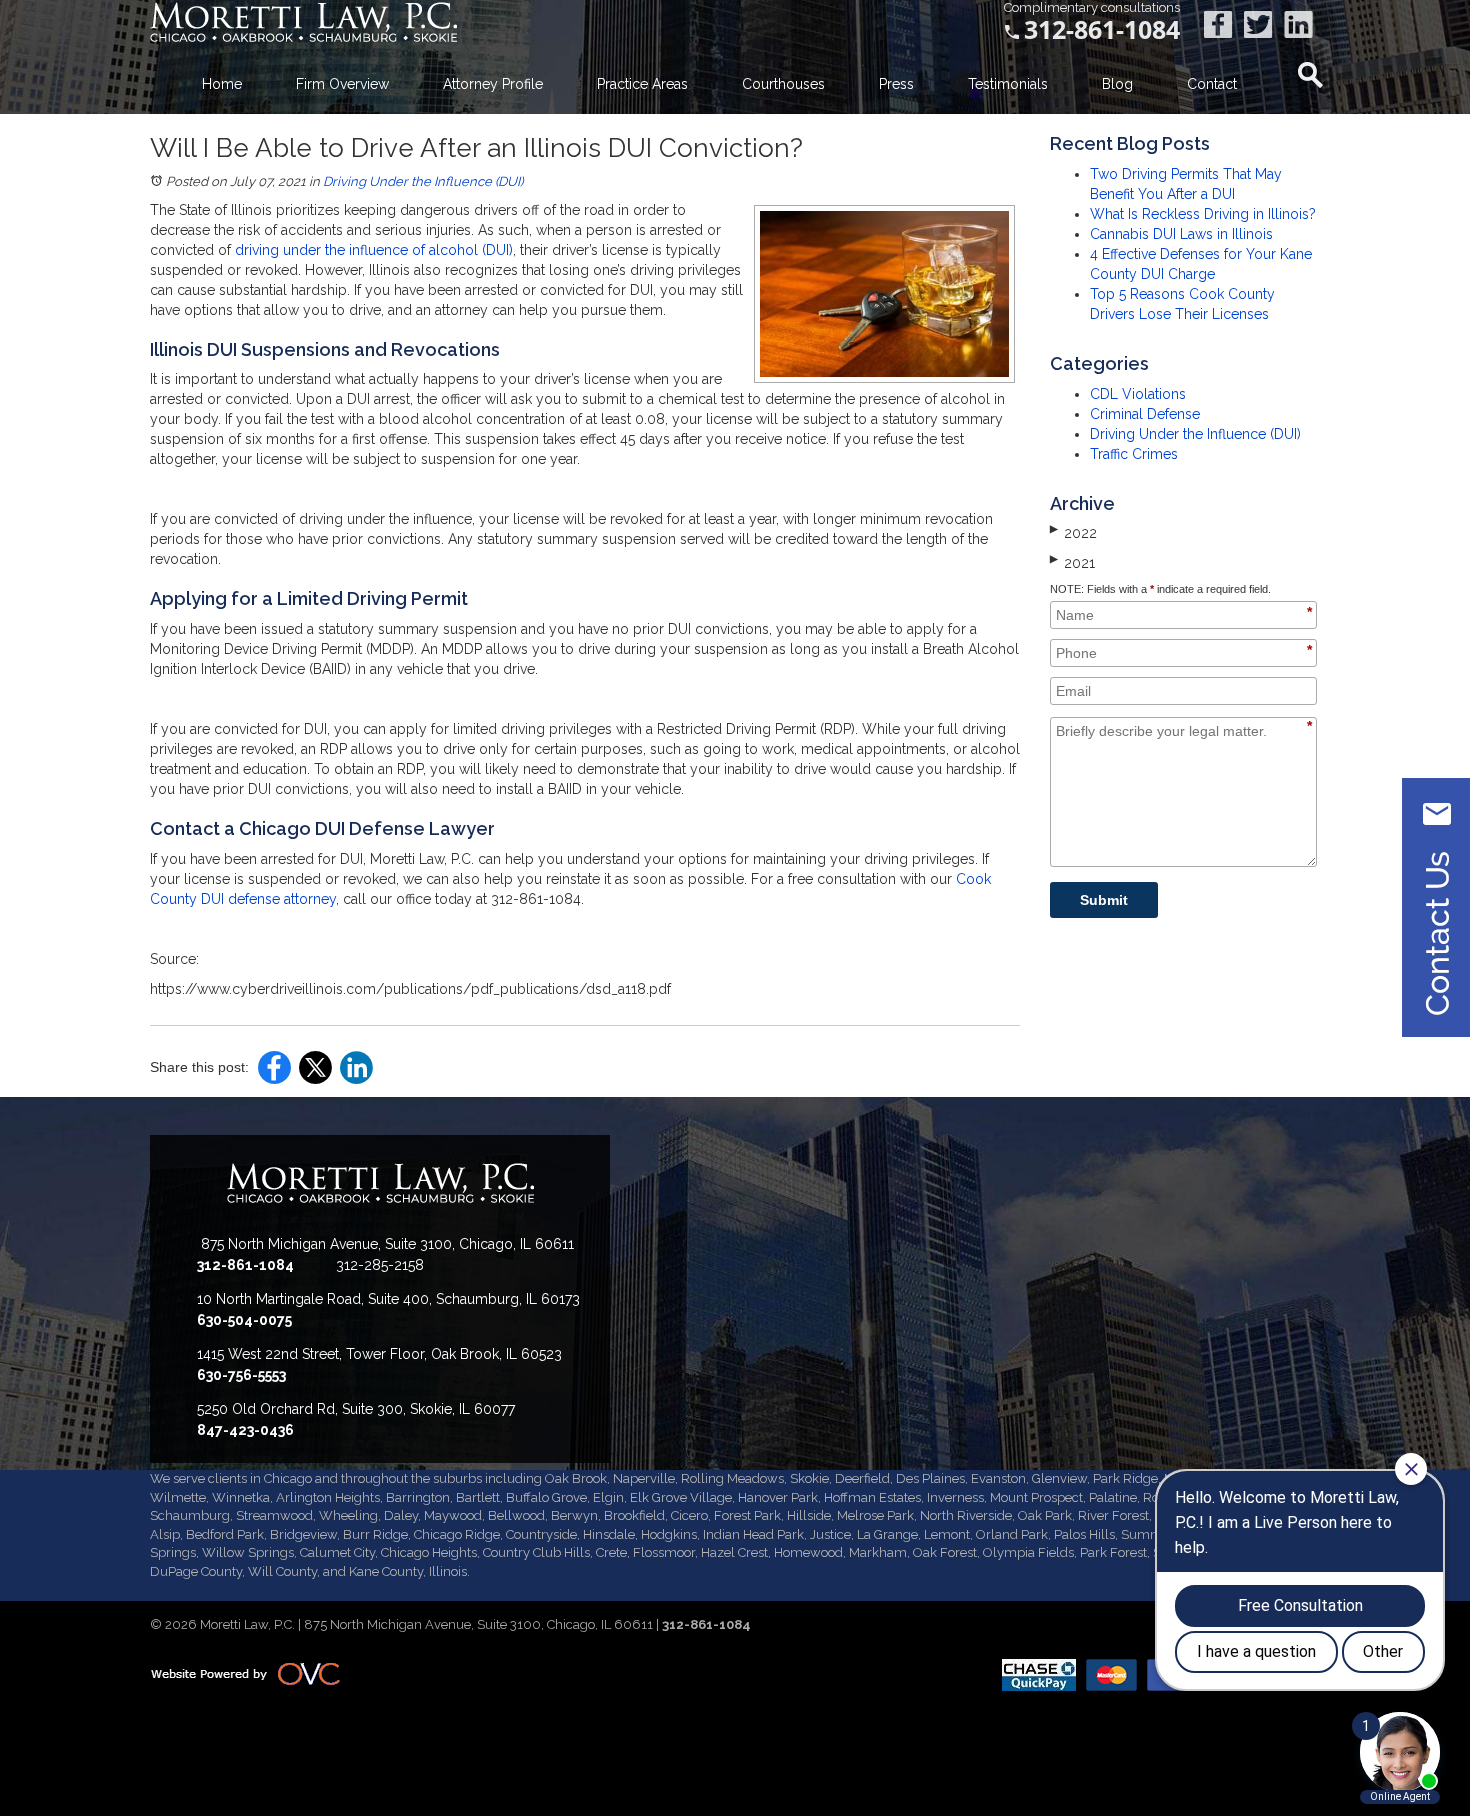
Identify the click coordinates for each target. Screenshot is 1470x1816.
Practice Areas (642, 84)
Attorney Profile (493, 84)
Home (222, 84)
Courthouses (783, 84)
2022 (1073, 532)
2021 (1072, 562)
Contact (1212, 84)
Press (896, 84)
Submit (1104, 900)
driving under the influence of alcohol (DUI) (374, 250)
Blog (1117, 84)
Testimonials (1008, 84)
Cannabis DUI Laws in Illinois (1181, 234)
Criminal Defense (1145, 414)
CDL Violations (1138, 394)
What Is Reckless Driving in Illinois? (1203, 214)
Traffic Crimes (1134, 454)
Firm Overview (342, 84)
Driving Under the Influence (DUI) (423, 181)
